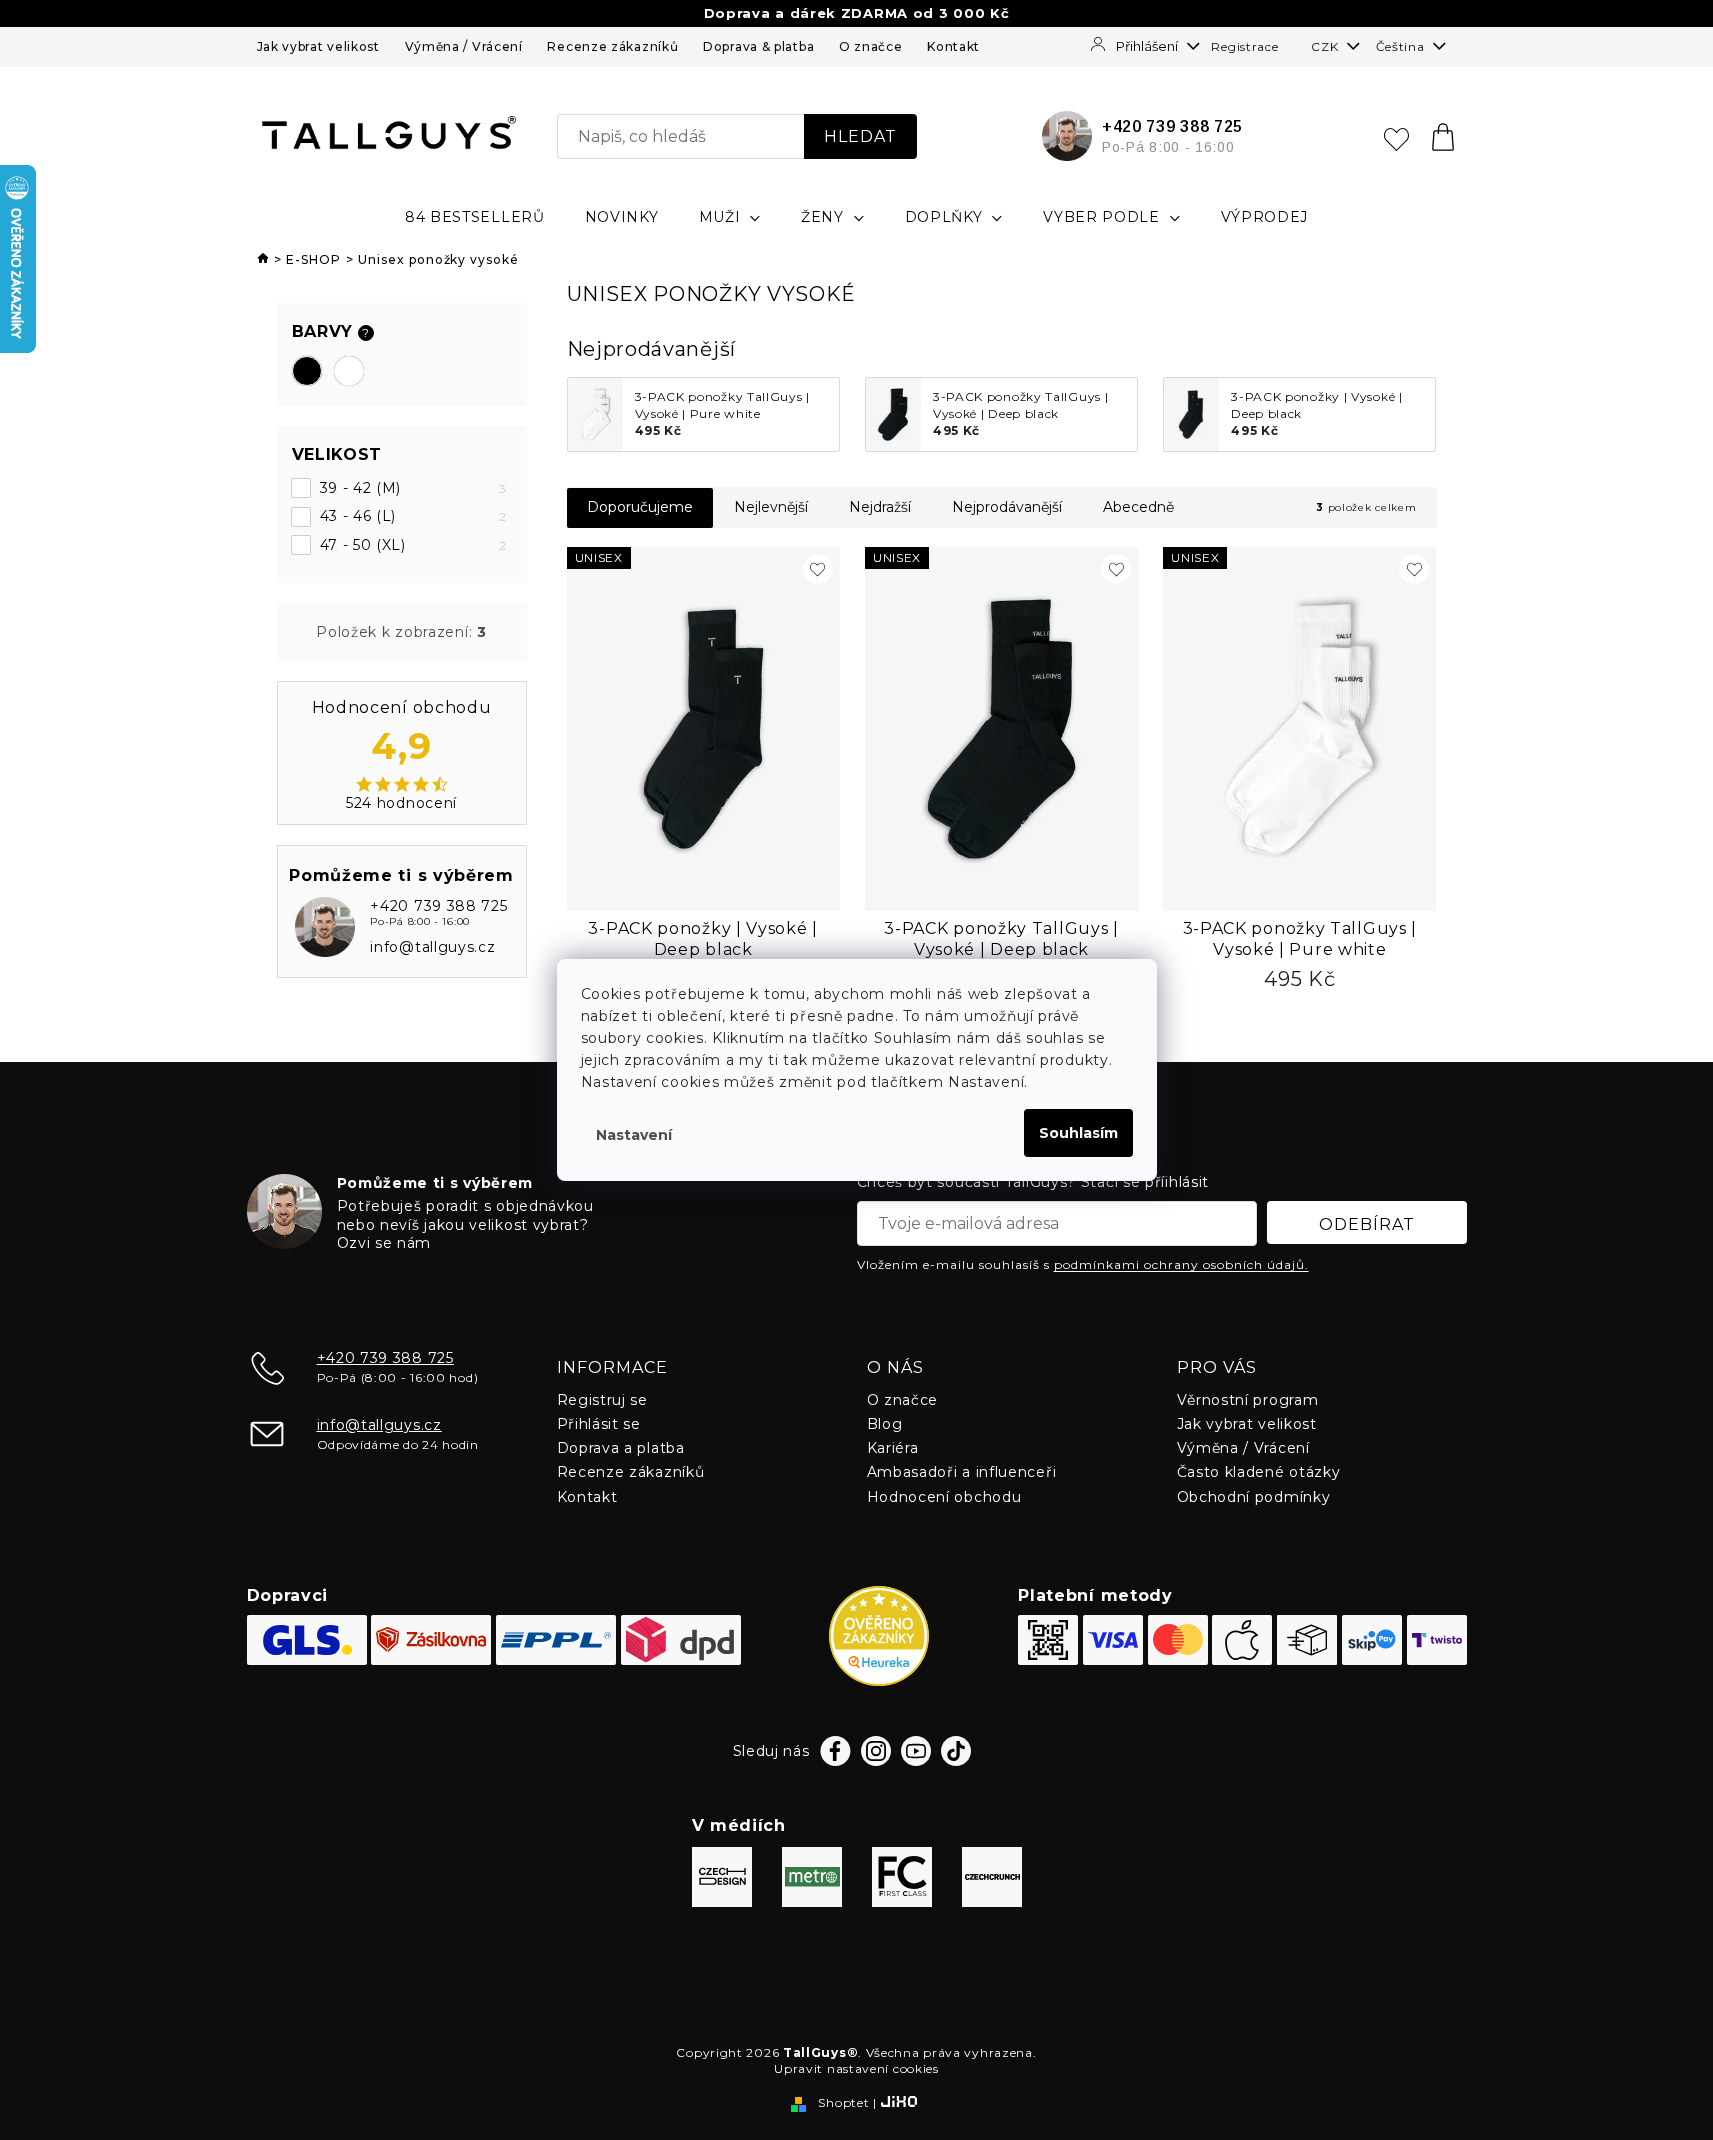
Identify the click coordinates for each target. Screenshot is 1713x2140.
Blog (885, 1424)
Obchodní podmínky (1254, 1497)
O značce (871, 46)
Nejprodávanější (1007, 507)
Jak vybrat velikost (318, 46)
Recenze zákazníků (612, 46)
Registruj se (602, 1400)
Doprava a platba (621, 1448)
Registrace (1244, 46)
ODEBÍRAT (1367, 1224)
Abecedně (1138, 507)
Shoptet (843, 2102)
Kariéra (893, 1448)
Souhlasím (1078, 1133)
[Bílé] (349, 371)
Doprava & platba (758, 46)
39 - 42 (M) (413, 488)
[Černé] (307, 371)
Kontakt (953, 46)
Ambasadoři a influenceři (962, 1472)
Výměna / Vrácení (464, 46)
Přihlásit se (599, 1424)
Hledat (860, 136)
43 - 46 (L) (413, 516)
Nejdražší (880, 507)
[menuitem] (475, 217)
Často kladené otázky (1259, 1472)
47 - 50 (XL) (413, 545)
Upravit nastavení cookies (856, 2068)
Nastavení (634, 1135)
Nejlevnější (771, 507)
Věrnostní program (1248, 1400)
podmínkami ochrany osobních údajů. (1181, 1264)
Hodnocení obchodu (944, 1497)
